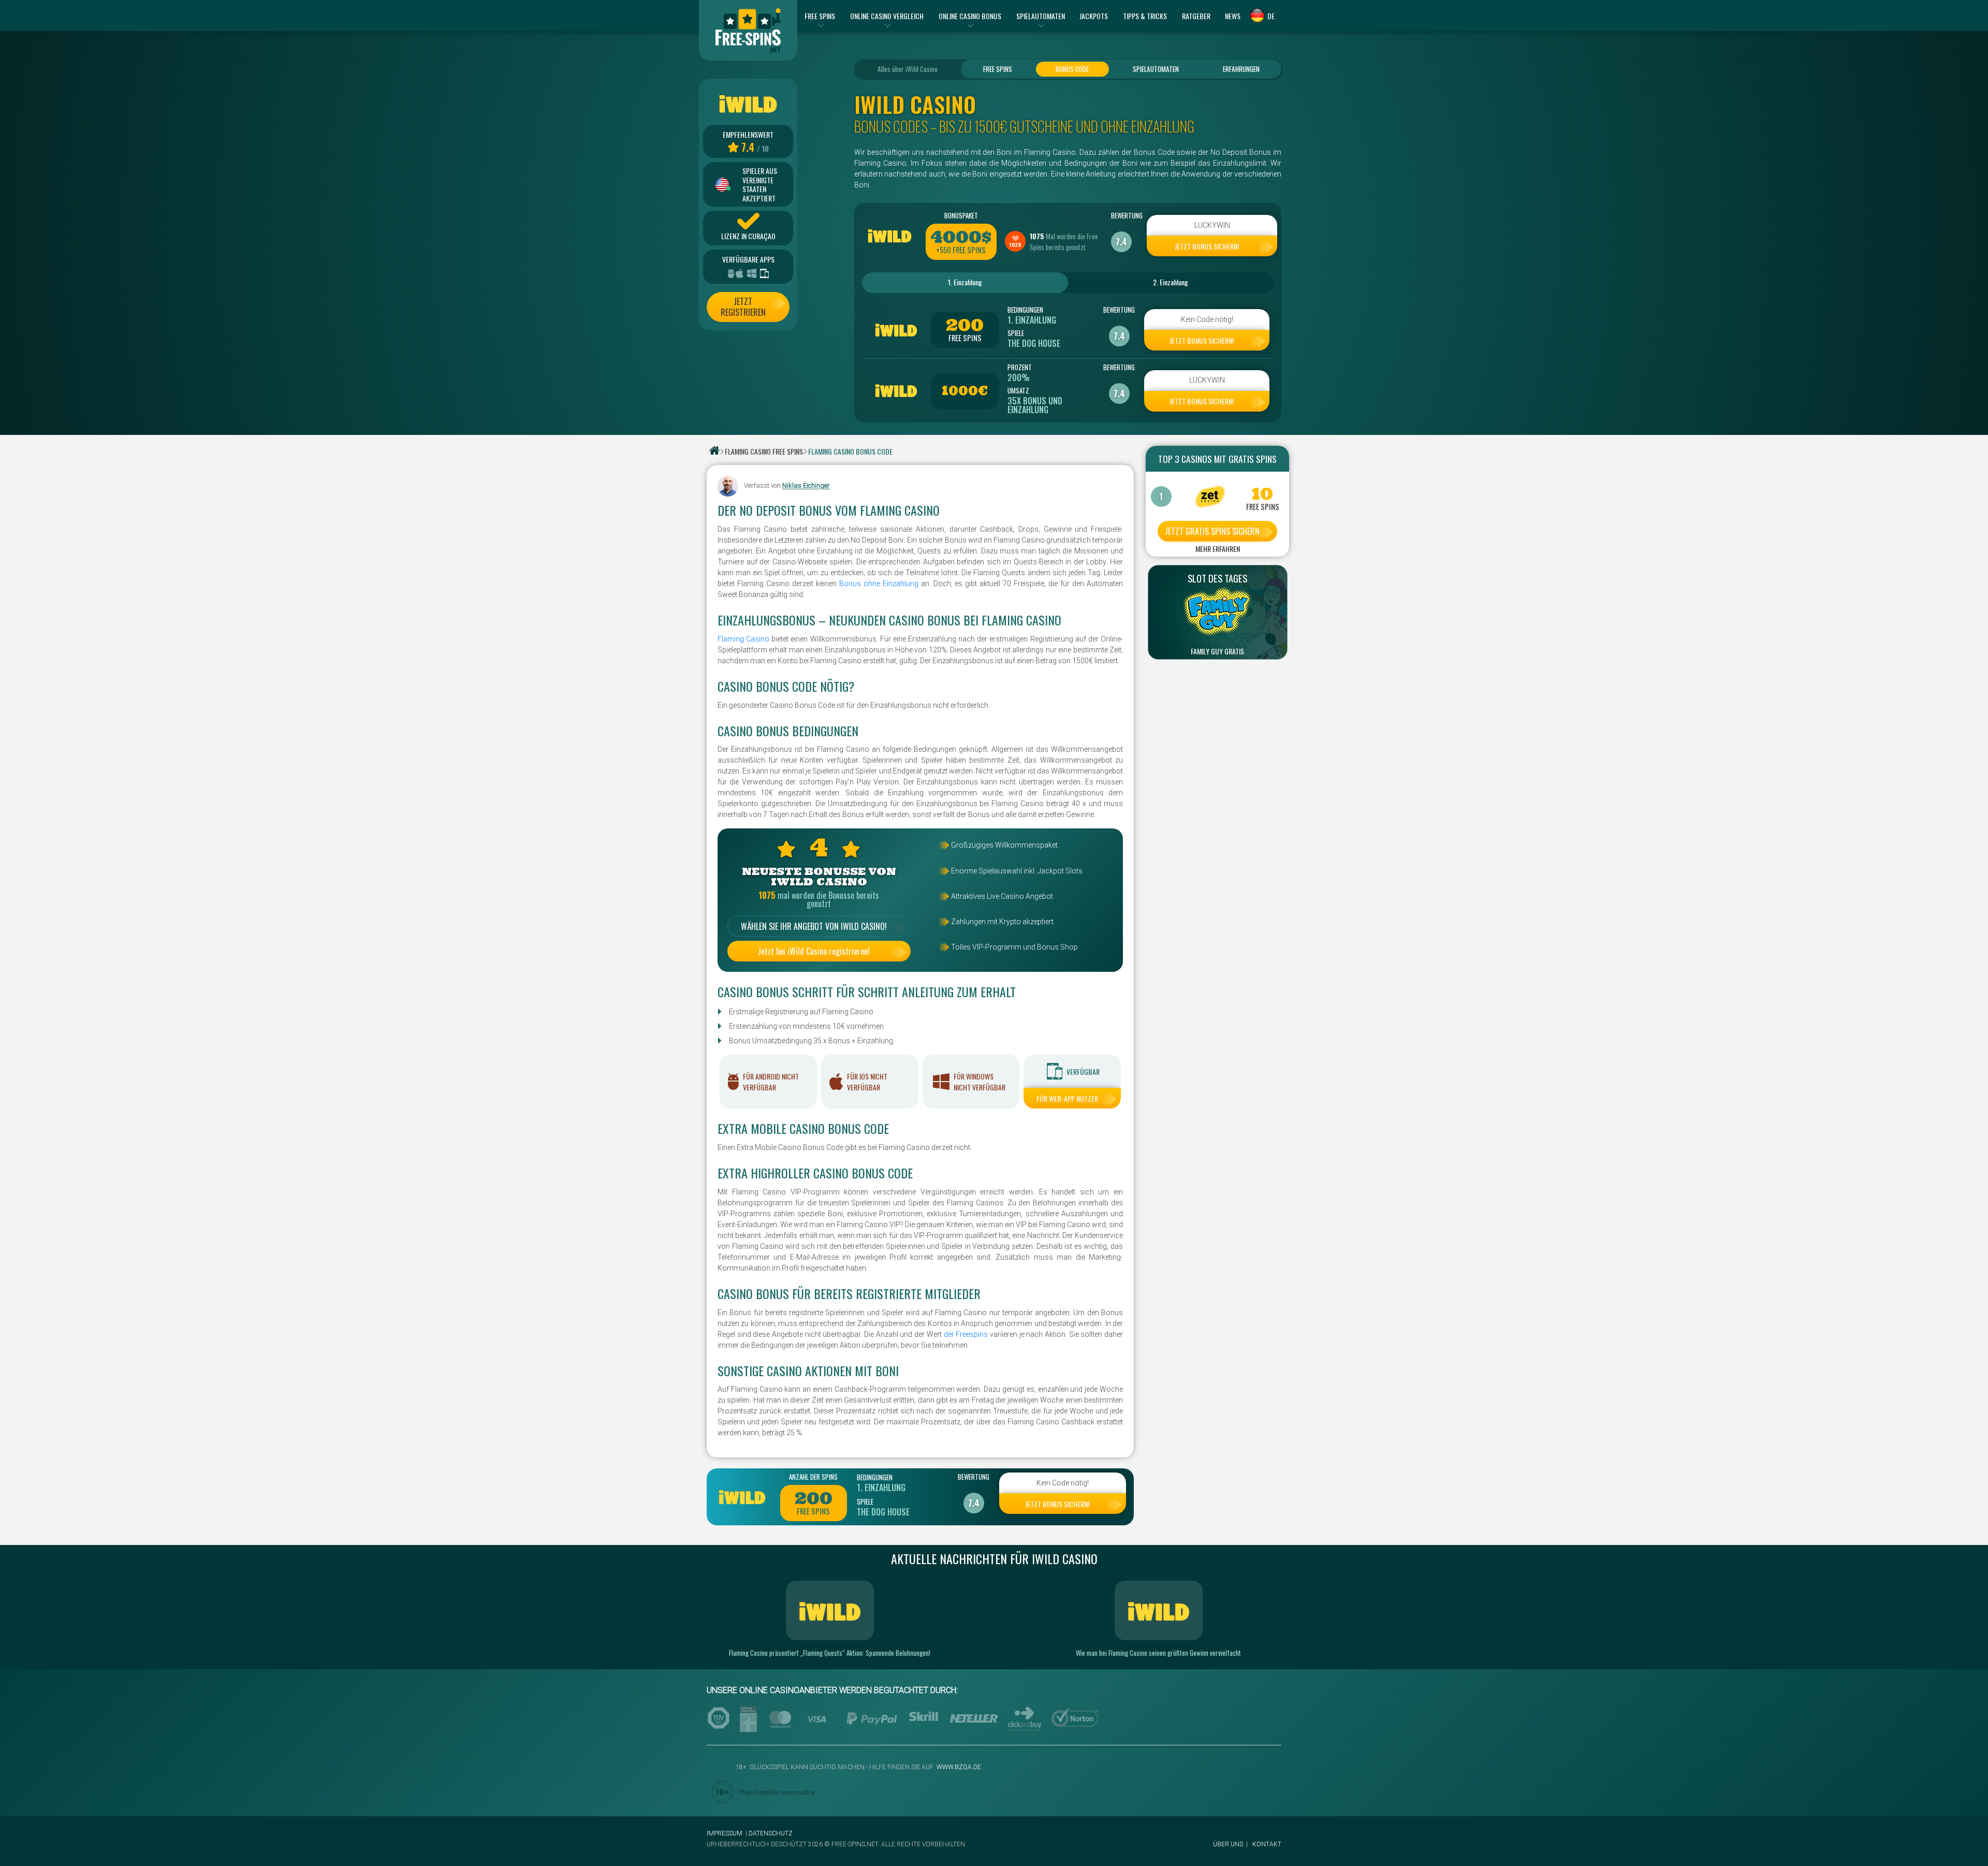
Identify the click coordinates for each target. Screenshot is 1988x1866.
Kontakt (1267, 1844)
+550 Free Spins (961, 250)
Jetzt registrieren (743, 307)
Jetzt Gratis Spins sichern (1212, 531)
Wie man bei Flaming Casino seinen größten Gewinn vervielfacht (1158, 1653)
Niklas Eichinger (806, 486)
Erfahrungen (1241, 69)
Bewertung (1121, 215)
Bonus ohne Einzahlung (879, 584)
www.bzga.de (958, 1767)
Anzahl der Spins (813, 1477)
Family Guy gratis (1217, 651)
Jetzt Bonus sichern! (1207, 246)
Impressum (725, 1833)
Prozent (1020, 367)
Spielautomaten (1156, 69)
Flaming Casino (743, 639)
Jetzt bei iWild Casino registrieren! (814, 951)
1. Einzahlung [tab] (965, 282)
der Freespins (966, 1334)
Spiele (1016, 333)
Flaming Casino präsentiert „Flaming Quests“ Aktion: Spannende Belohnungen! (830, 1653)
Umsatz (1018, 390)
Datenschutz (771, 1833)
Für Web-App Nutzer (1067, 1098)
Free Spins (998, 69)
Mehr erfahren (1218, 549)
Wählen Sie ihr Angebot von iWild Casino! (814, 926)
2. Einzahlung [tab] (1171, 282)
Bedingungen (1025, 310)
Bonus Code (1072, 69)
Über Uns (1228, 1844)
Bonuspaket (961, 215)
